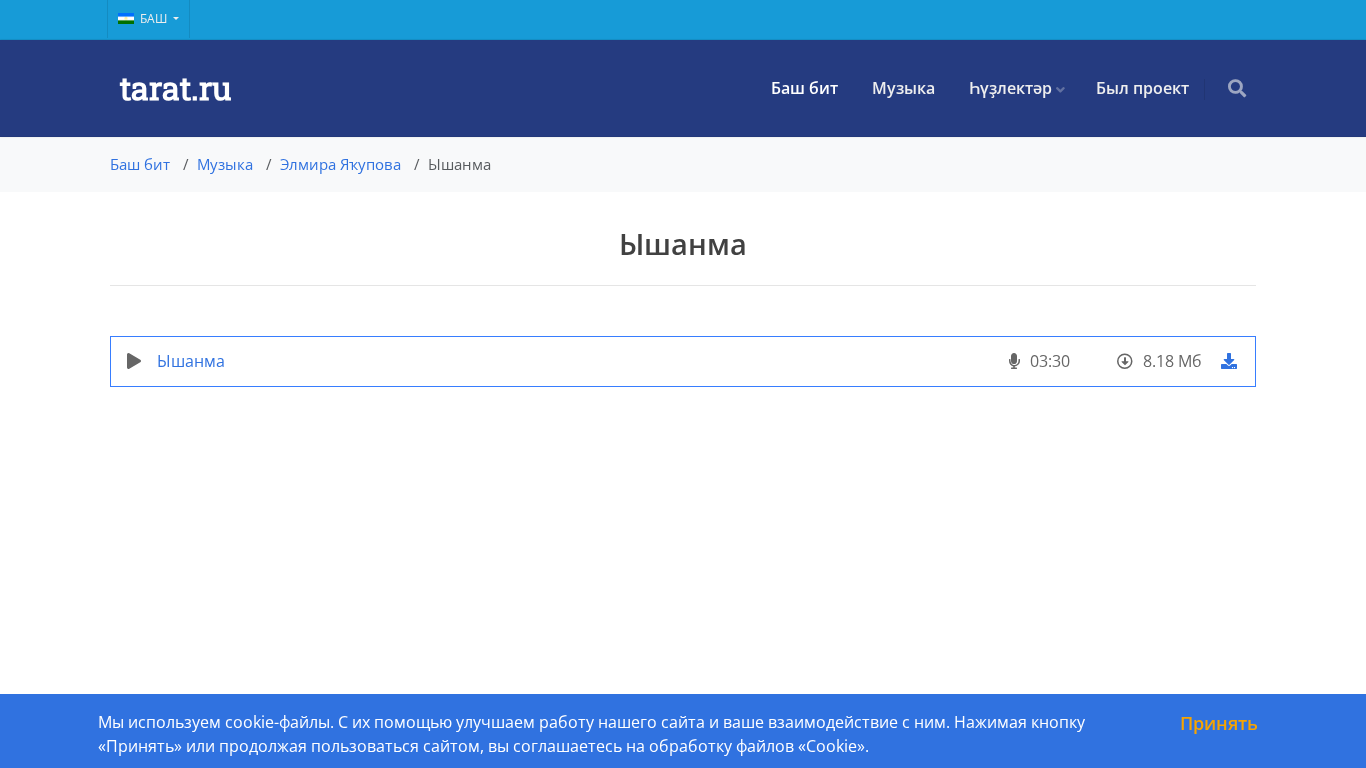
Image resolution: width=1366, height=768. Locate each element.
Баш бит (804, 88)
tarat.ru (175, 87)
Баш (155, 18)
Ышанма (191, 361)
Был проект (1142, 88)
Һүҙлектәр (1010, 88)
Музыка (903, 88)
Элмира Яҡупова (340, 164)
